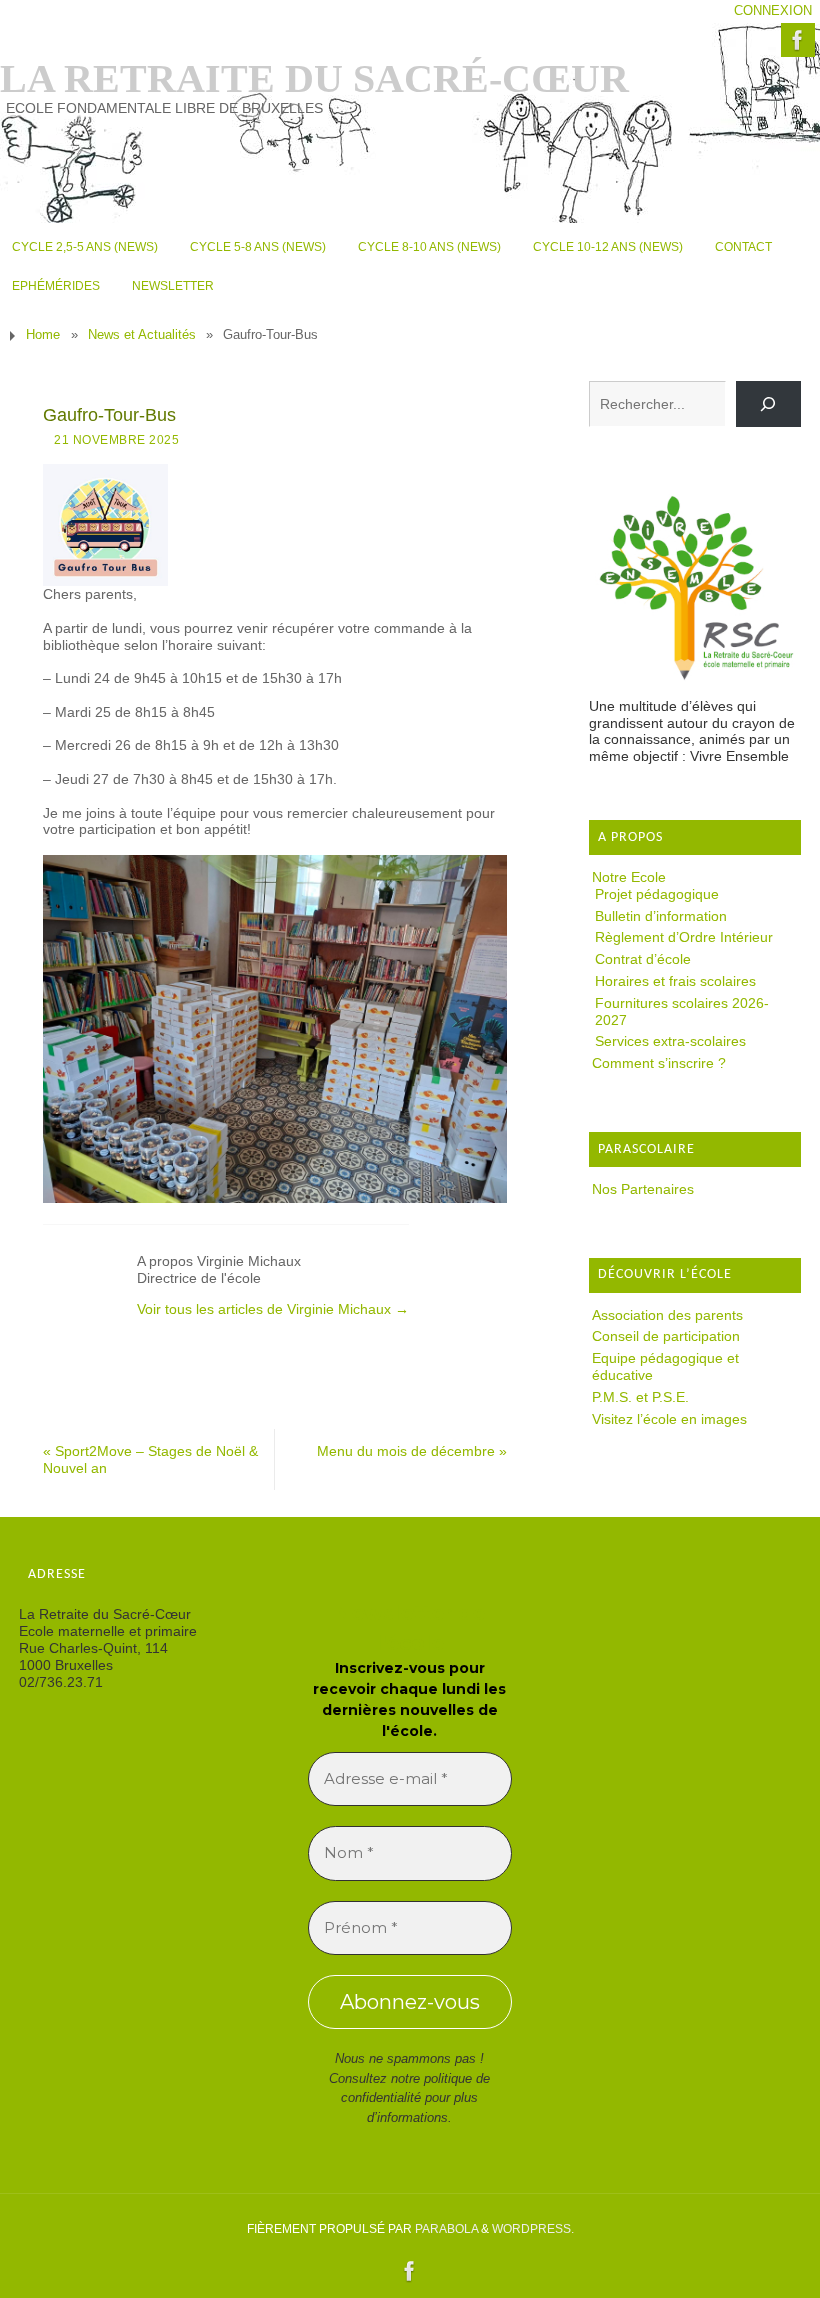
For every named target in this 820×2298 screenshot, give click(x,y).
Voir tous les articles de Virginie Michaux (273, 1309)
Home (43, 335)
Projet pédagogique (657, 894)
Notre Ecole (629, 877)
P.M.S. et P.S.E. (640, 1397)
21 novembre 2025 (116, 440)
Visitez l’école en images (669, 1419)
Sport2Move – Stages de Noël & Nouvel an (150, 1459)
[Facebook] (798, 40)
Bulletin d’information (661, 916)
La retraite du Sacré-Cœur (314, 79)
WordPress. (533, 2229)
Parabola (446, 2229)
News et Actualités (142, 335)
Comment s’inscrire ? (659, 1063)
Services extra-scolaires (670, 1041)
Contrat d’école (643, 959)
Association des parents (667, 1315)
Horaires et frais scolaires (675, 981)
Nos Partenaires (643, 1189)
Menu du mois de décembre (412, 1451)
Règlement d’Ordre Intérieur (684, 937)
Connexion (773, 11)
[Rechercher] (768, 404)
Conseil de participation (666, 1336)
